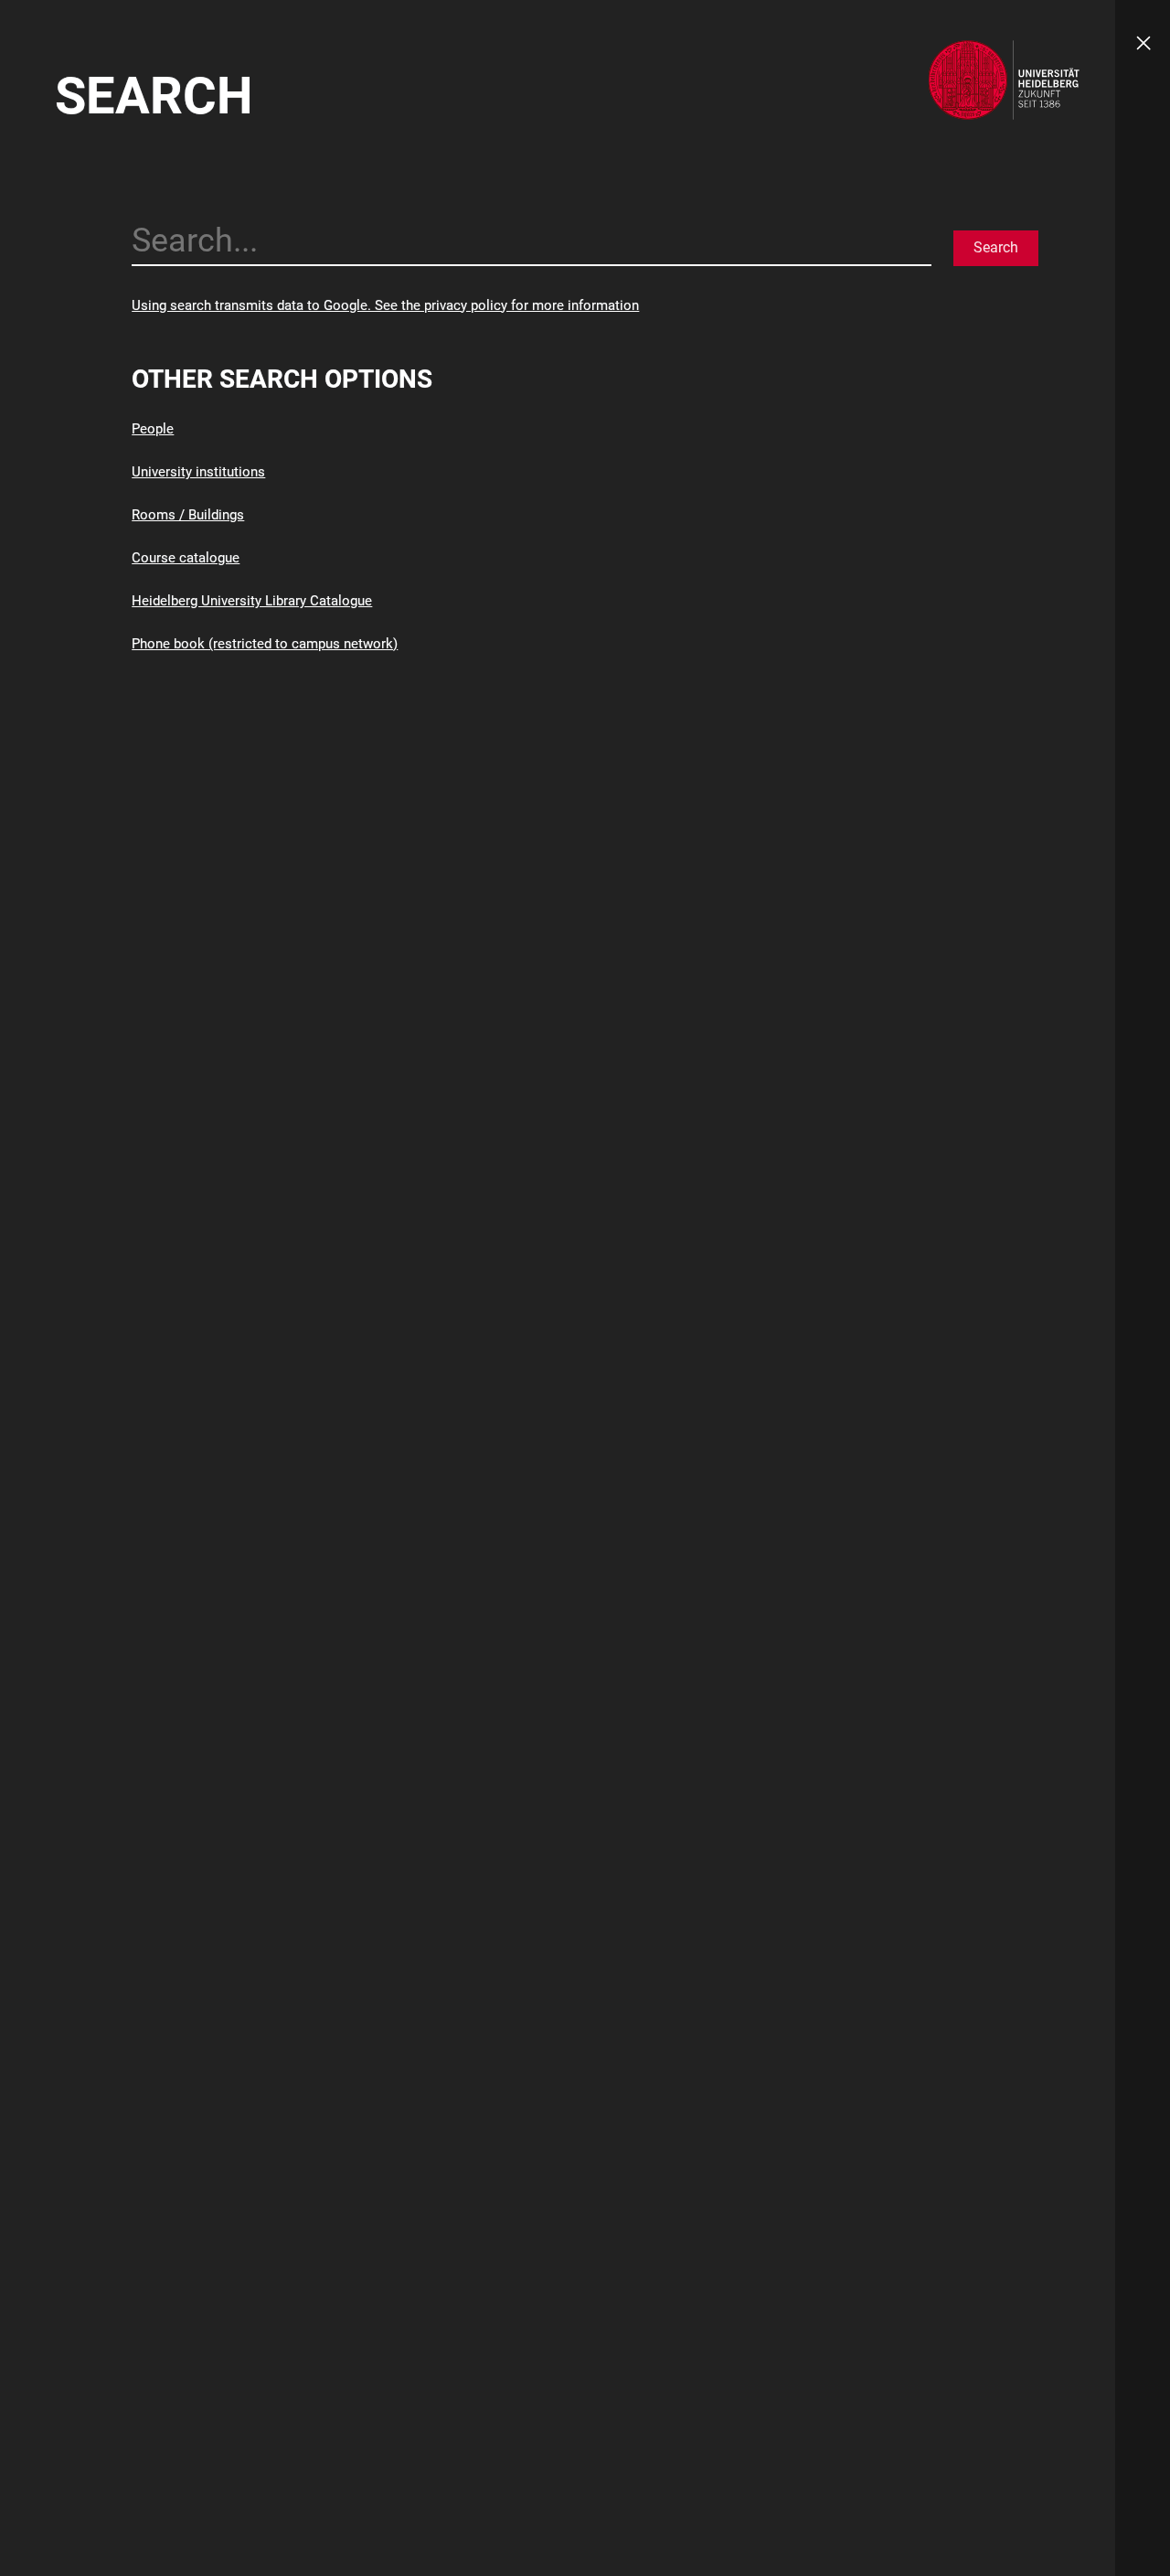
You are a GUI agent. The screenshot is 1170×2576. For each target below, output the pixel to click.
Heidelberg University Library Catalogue (252, 601)
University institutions (198, 472)
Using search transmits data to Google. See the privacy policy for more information (385, 305)
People (153, 429)
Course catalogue (186, 558)
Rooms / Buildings (188, 515)
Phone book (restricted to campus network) (265, 644)
